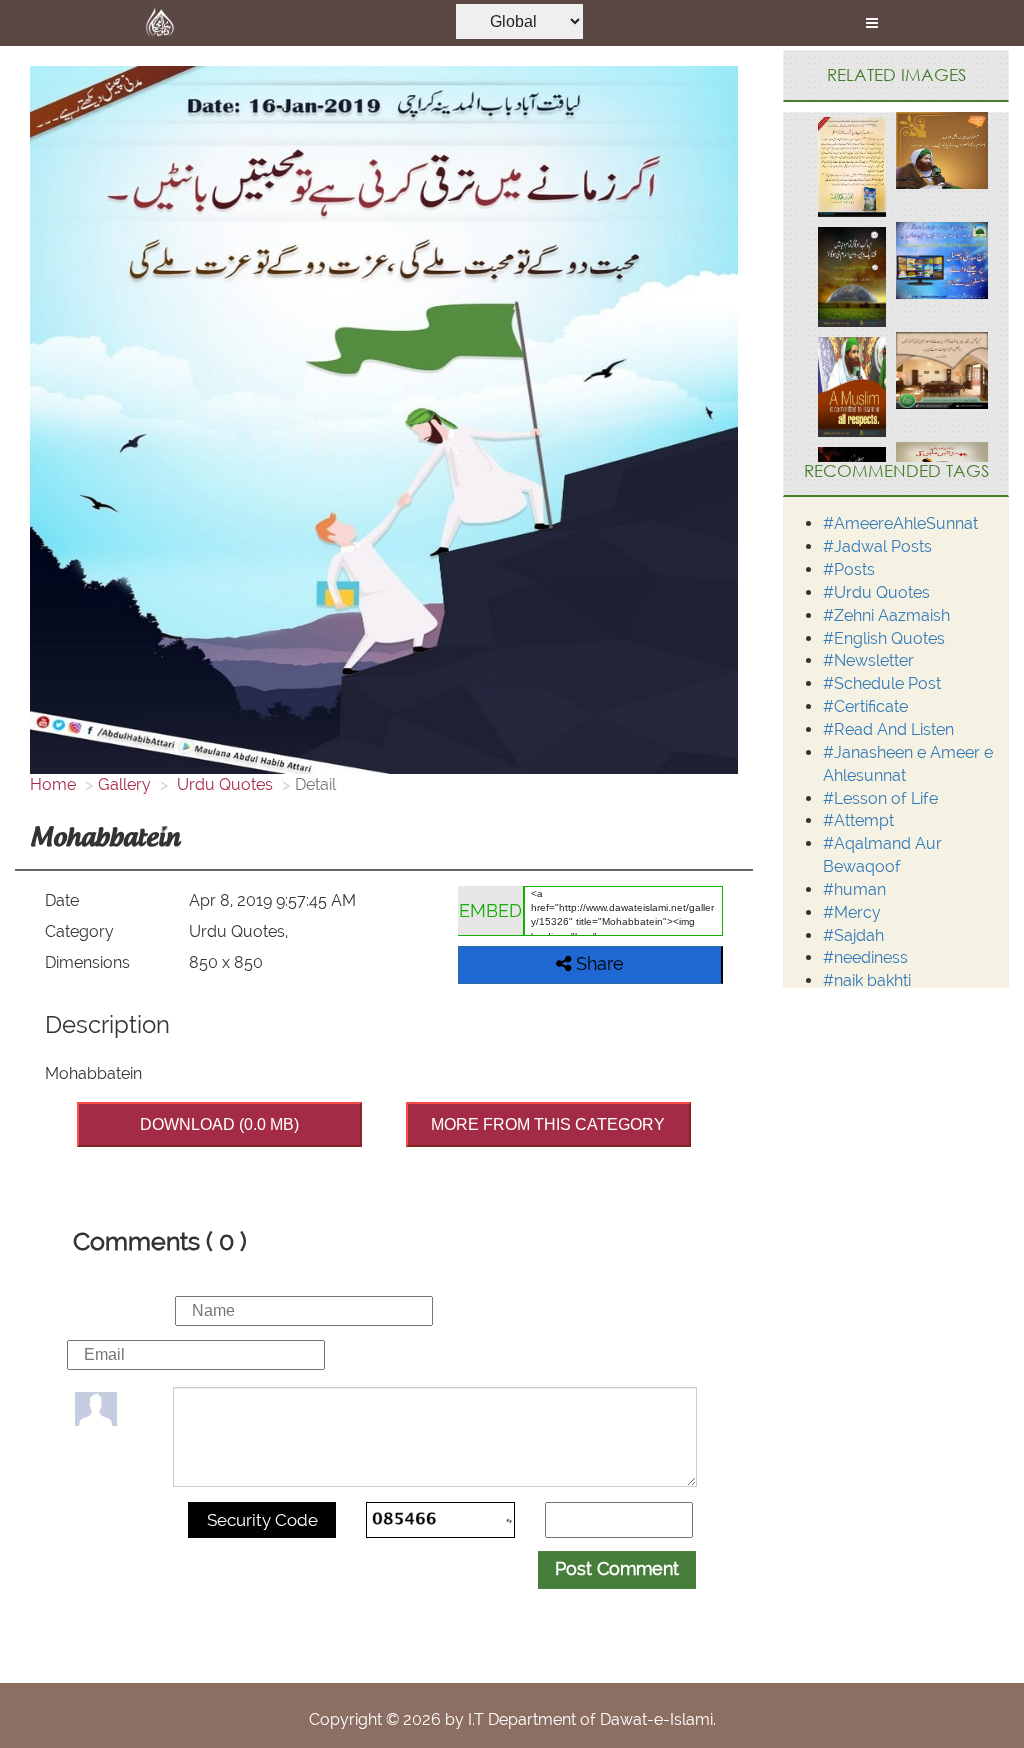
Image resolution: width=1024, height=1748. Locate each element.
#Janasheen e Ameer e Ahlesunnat (908, 764)
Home (53, 784)
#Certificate (865, 706)
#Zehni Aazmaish (886, 615)
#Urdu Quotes (876, 592)
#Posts (849, 569)
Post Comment (617, 1568)
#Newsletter (868, 660)
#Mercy (852, 912)
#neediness (865, 957)
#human (854, 889)
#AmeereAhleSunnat (900, 523)
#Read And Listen (888, 729)
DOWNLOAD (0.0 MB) (219, 1124)
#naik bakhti (867, 980)
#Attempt (858, 820)
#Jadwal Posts (877, 546)
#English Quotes (884, 638)
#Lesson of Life (880, 798)
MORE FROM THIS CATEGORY (548, 1124)
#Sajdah (853, 935)
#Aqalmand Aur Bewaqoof (882, 855)
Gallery (124, 784)
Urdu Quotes (223, 784)
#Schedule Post (882, 683)
